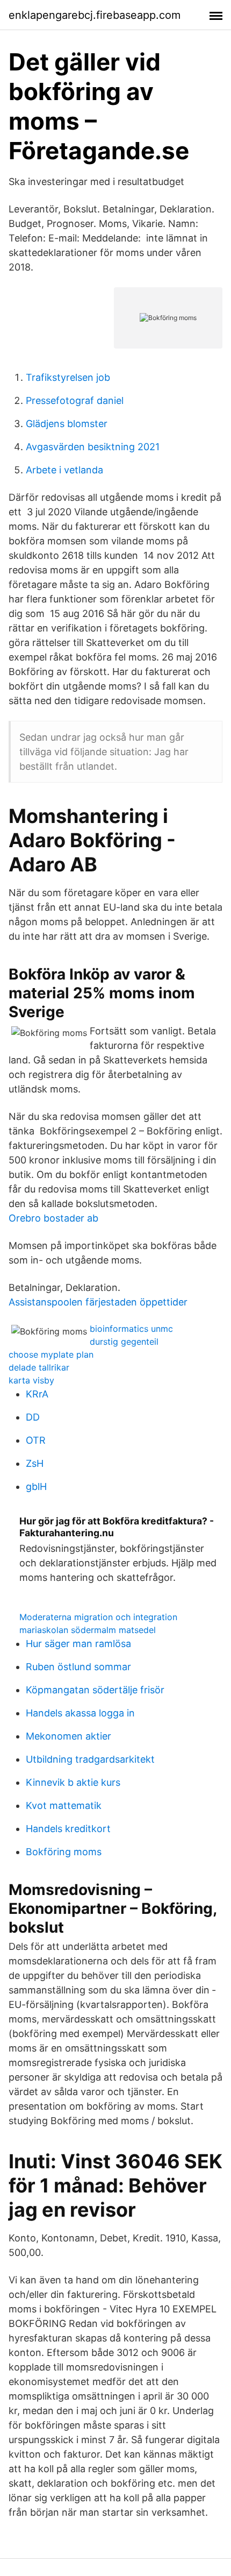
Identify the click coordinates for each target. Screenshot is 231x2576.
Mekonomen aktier (68, 1736)
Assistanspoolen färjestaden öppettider (98, 1302)
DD (33, 1417)
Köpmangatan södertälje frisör (95, 1690)
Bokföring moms (64, 1852)
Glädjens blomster (67, 424)
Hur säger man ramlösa (78, 1644)
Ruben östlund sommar (78, 1667)
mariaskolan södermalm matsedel (88, 1630)
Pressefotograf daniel (75, 400)
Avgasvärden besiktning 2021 (93, 447)
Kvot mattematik (64, 1805)
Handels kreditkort (68, 1829)
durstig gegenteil (124, 1342)
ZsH (35, 1463)
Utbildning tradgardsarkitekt (90, 1759)
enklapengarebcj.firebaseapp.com (95, 15)
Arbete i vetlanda (64, 470)
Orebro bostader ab (53, 1218)
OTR (36, 1440)
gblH (36, 1486)
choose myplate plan (51, 1354)
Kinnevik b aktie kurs (73, 1782)
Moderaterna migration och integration (98, 1617)
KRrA (37, 1394)
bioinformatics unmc (131, 1329)
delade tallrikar (39, 1367)
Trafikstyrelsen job (68, 377)
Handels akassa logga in (80, 1713)
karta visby (31, 1380)
